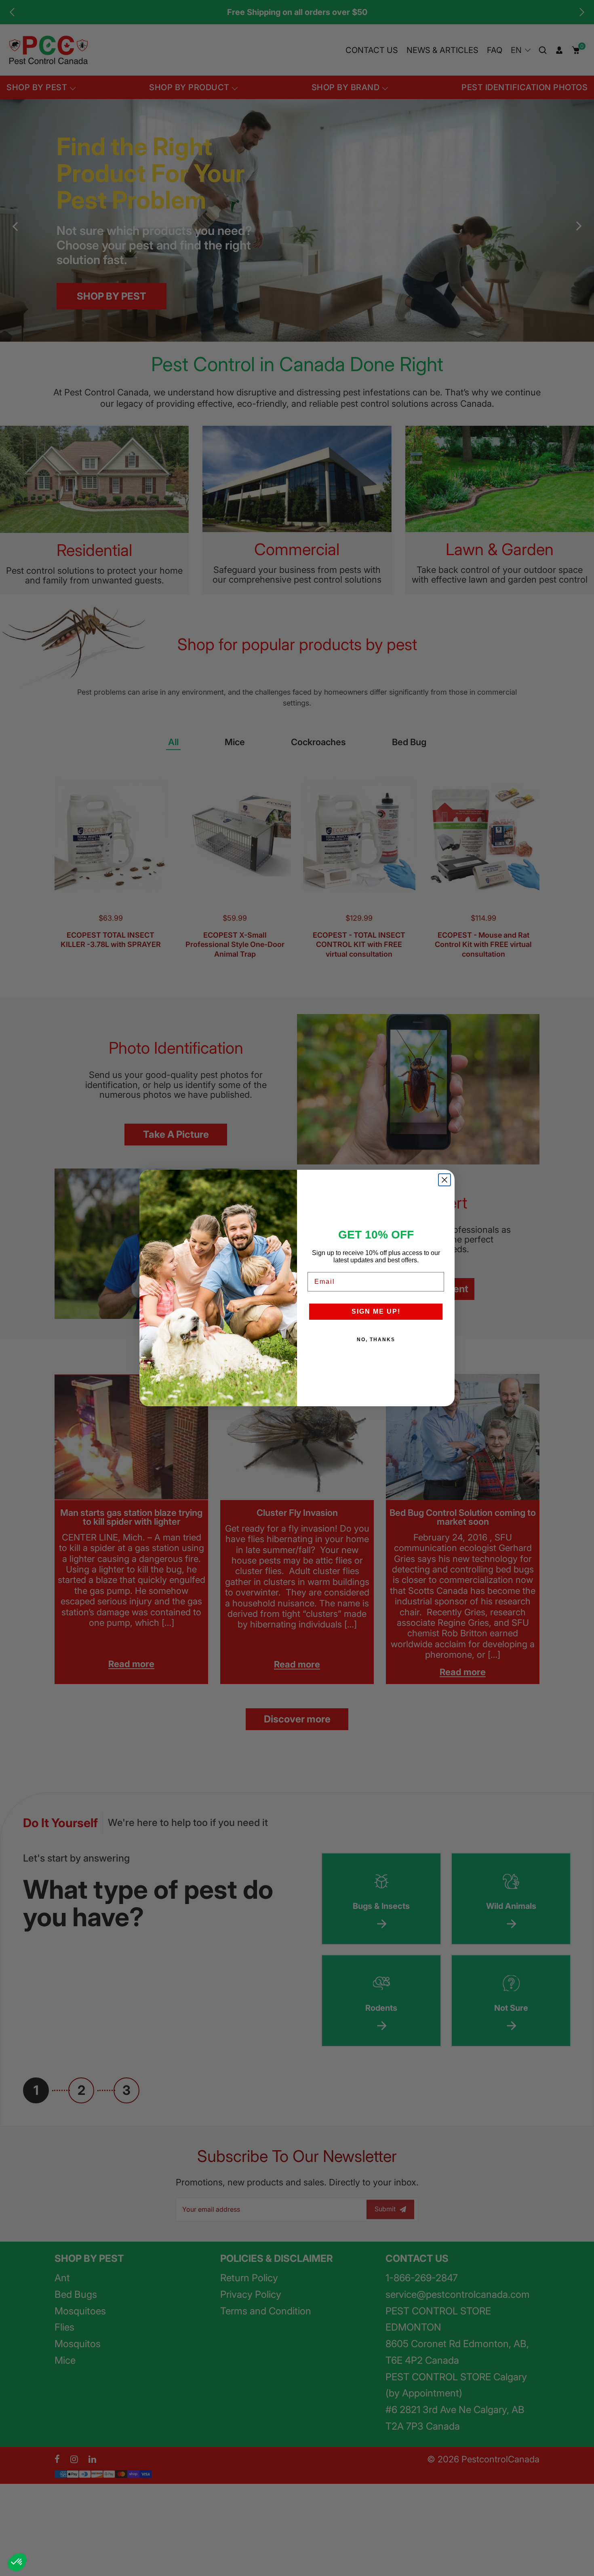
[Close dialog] (444, 1180)
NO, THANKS (376, 1340)
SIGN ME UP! (376, 1311)
